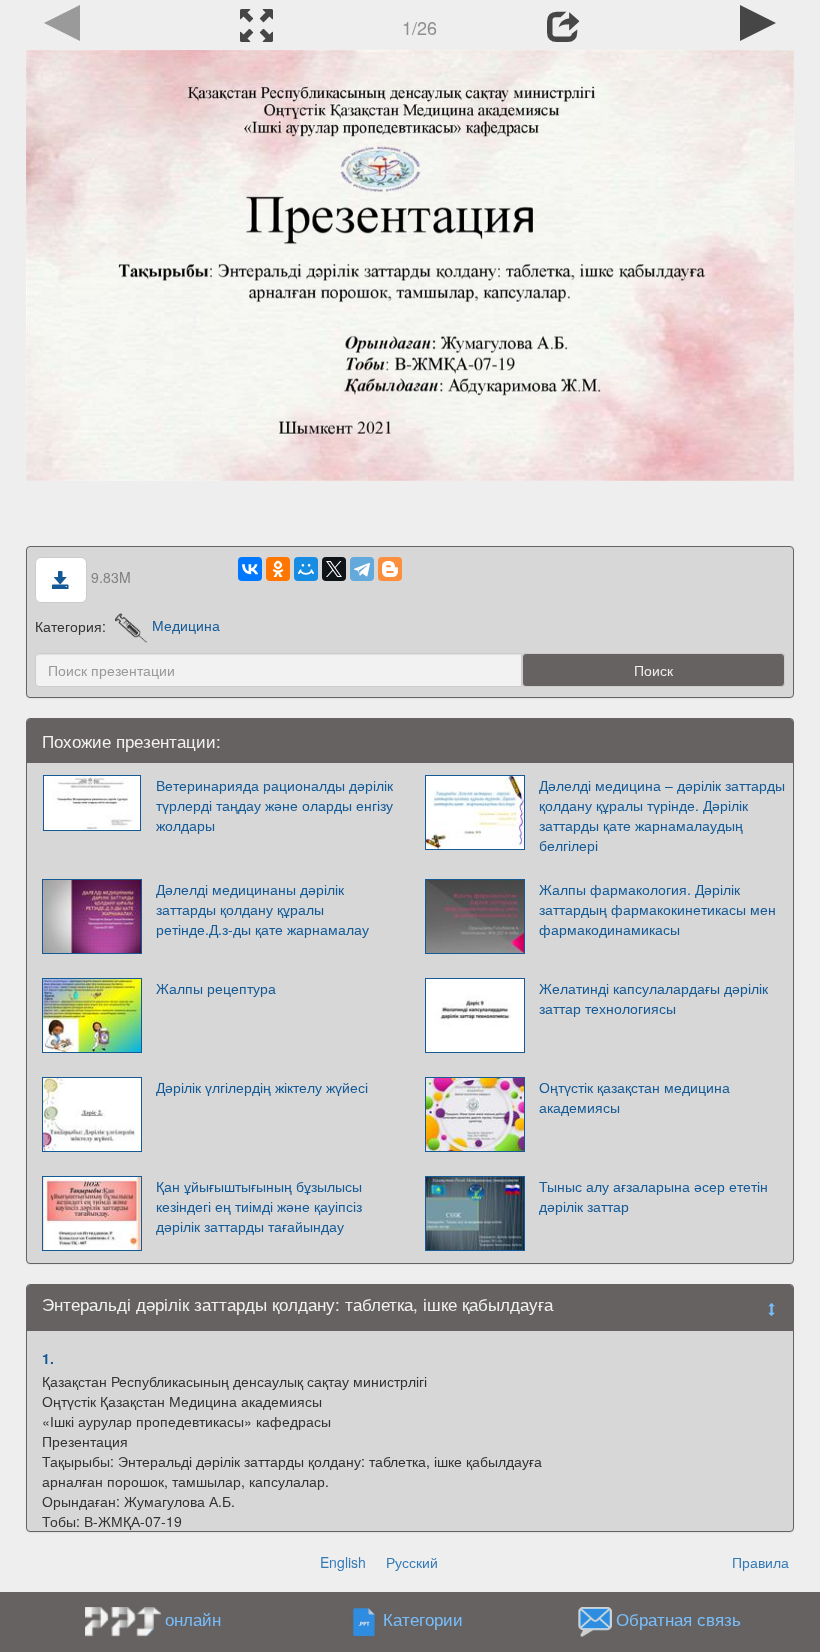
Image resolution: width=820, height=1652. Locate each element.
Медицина (186, 625)
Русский (412, 1562)
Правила (760, 1562)
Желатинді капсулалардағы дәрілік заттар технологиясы (653, 998)
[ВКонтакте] (250, 569)
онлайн (193, 1619)
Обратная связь (678, 1619)
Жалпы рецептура (216, 988)
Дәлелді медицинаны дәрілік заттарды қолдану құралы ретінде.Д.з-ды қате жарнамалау (262, 909)
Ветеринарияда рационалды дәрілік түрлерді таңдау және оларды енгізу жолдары (274, 805)
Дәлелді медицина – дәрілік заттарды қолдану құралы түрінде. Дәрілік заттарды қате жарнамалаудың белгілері (662, 815)
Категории (423, 1619)
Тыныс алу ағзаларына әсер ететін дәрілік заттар (653, 1196)
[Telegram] (362, 569)
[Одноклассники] (278, 569)
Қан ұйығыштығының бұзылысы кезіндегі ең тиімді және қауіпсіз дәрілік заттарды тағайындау (259, 1206)
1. (48, 1358)
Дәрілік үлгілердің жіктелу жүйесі (262, 1087)
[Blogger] (390, 569)
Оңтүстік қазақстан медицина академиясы (634, 1097)
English (343, 1562)
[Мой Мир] (306, 569)
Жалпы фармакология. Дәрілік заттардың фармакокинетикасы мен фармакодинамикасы (657, 909)
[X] (334, 569)
